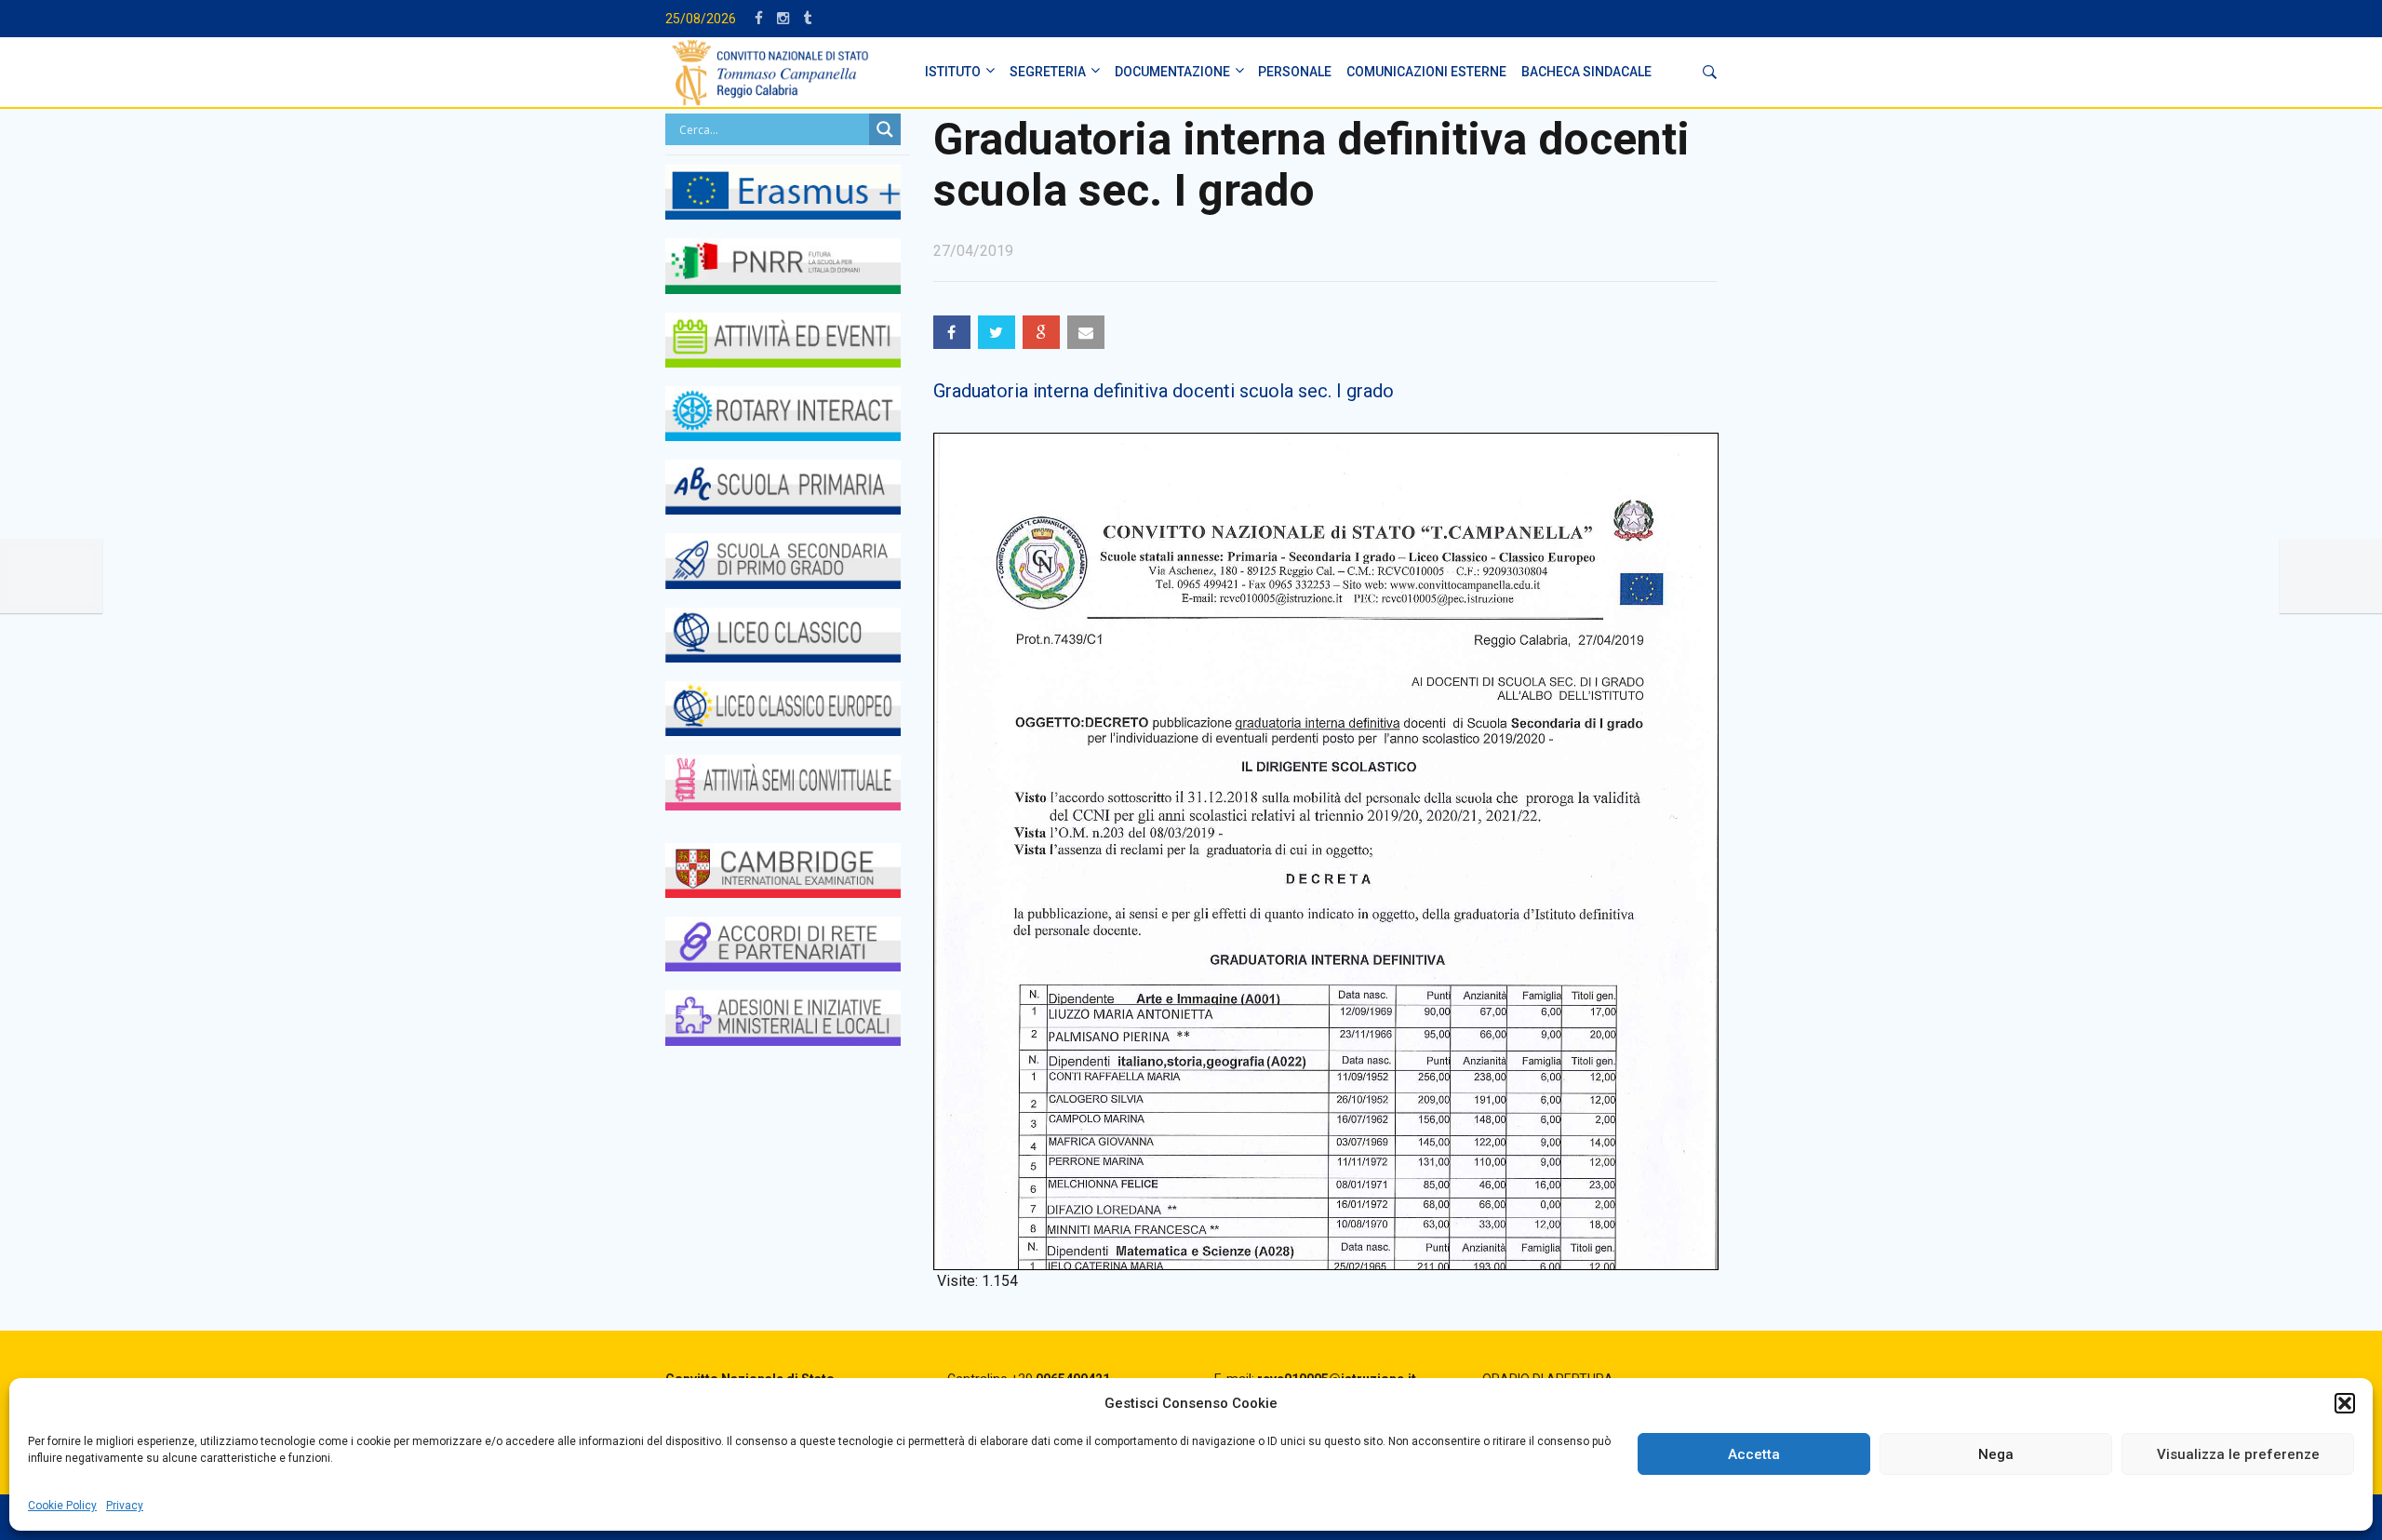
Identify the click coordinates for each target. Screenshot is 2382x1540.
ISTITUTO (953, 72)
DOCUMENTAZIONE (1172, 72)
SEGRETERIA (1048, 72)
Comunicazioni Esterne (1426, 72)
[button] (2345, 1403)
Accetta (1754, 1454)
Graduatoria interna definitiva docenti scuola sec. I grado (1164, 391)
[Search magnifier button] (885, 129)
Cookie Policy (62, 1506)
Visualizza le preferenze (2238, 1454)
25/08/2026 (701, 19)
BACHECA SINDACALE (1586, 72)
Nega (1996, 1454)
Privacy (125, 1506)
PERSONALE (1295, 72)
